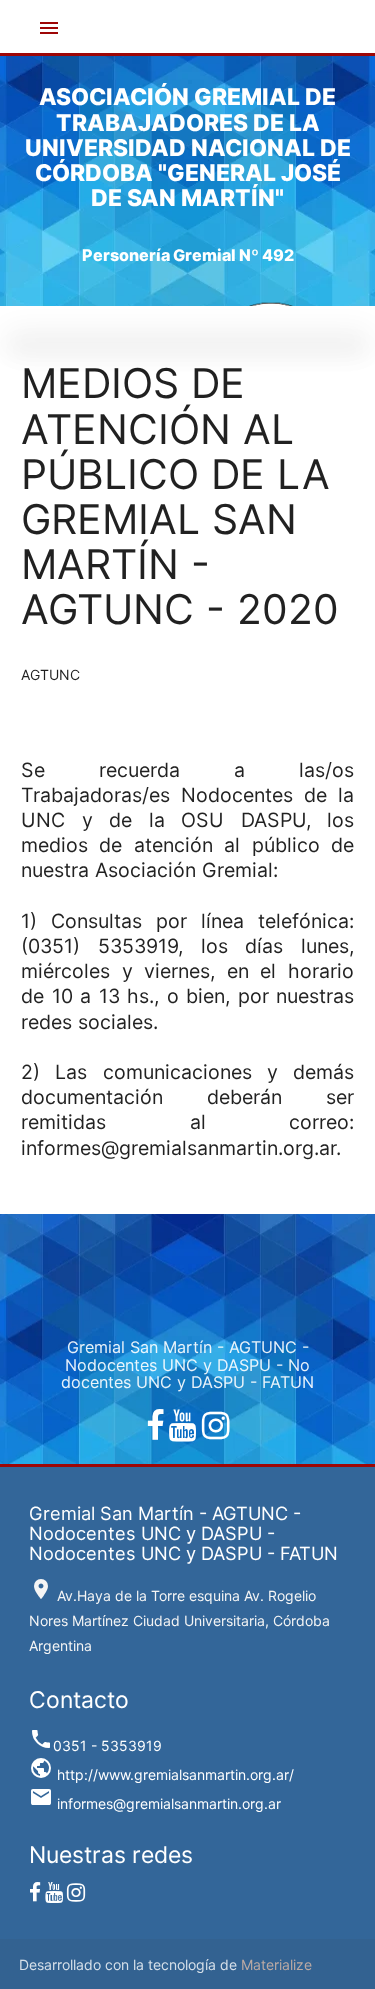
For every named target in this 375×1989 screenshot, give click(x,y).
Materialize (276, 1964)
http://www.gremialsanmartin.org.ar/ (161, 1774)
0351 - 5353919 (95, 1745)
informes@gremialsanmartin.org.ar (155, 1803)
